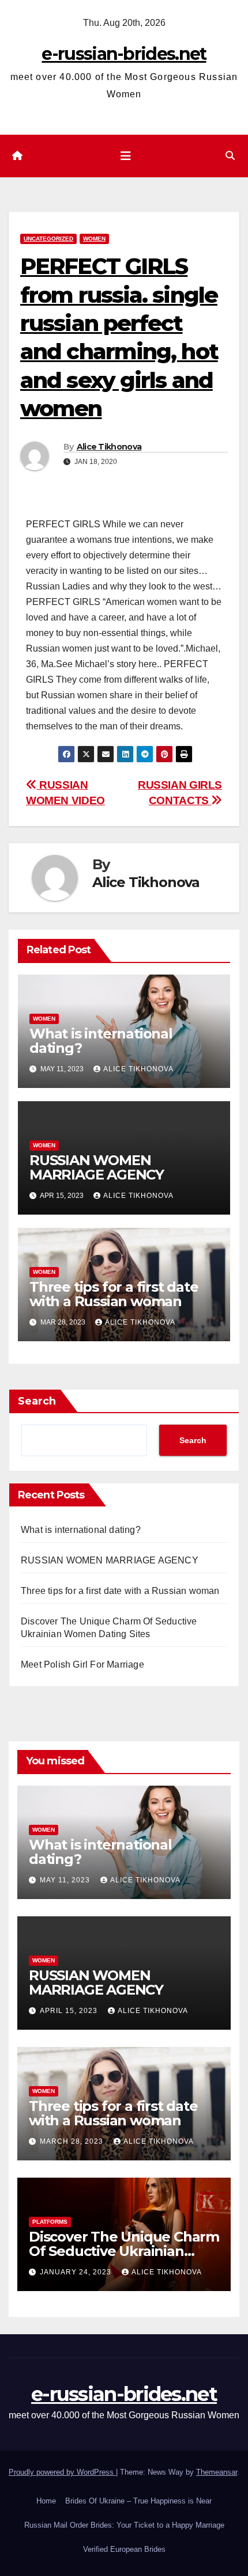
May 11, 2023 (66, 1880)
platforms (50, 2222)
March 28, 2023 (73, 2141)
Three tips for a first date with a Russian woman (114, 1294)
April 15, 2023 (70, 2011)
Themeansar (217, 2472)
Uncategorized (48, 239)
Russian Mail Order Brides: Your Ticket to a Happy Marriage (124, 2525)
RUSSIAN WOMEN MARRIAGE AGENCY (97, 1167)
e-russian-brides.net (124, 54)
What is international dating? (101, 1041)
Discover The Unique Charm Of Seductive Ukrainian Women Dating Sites (124, 2251)
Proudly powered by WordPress (62, 2472)
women (94, 239)
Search (37, 1401)
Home (46, 2501)
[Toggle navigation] (126, 156)
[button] (230, 156)
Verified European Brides (124, 2549)
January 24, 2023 (77, 2272)
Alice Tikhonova (109, 447)
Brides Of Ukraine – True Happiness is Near (138, 2501)
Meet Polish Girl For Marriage (82, 1664)
